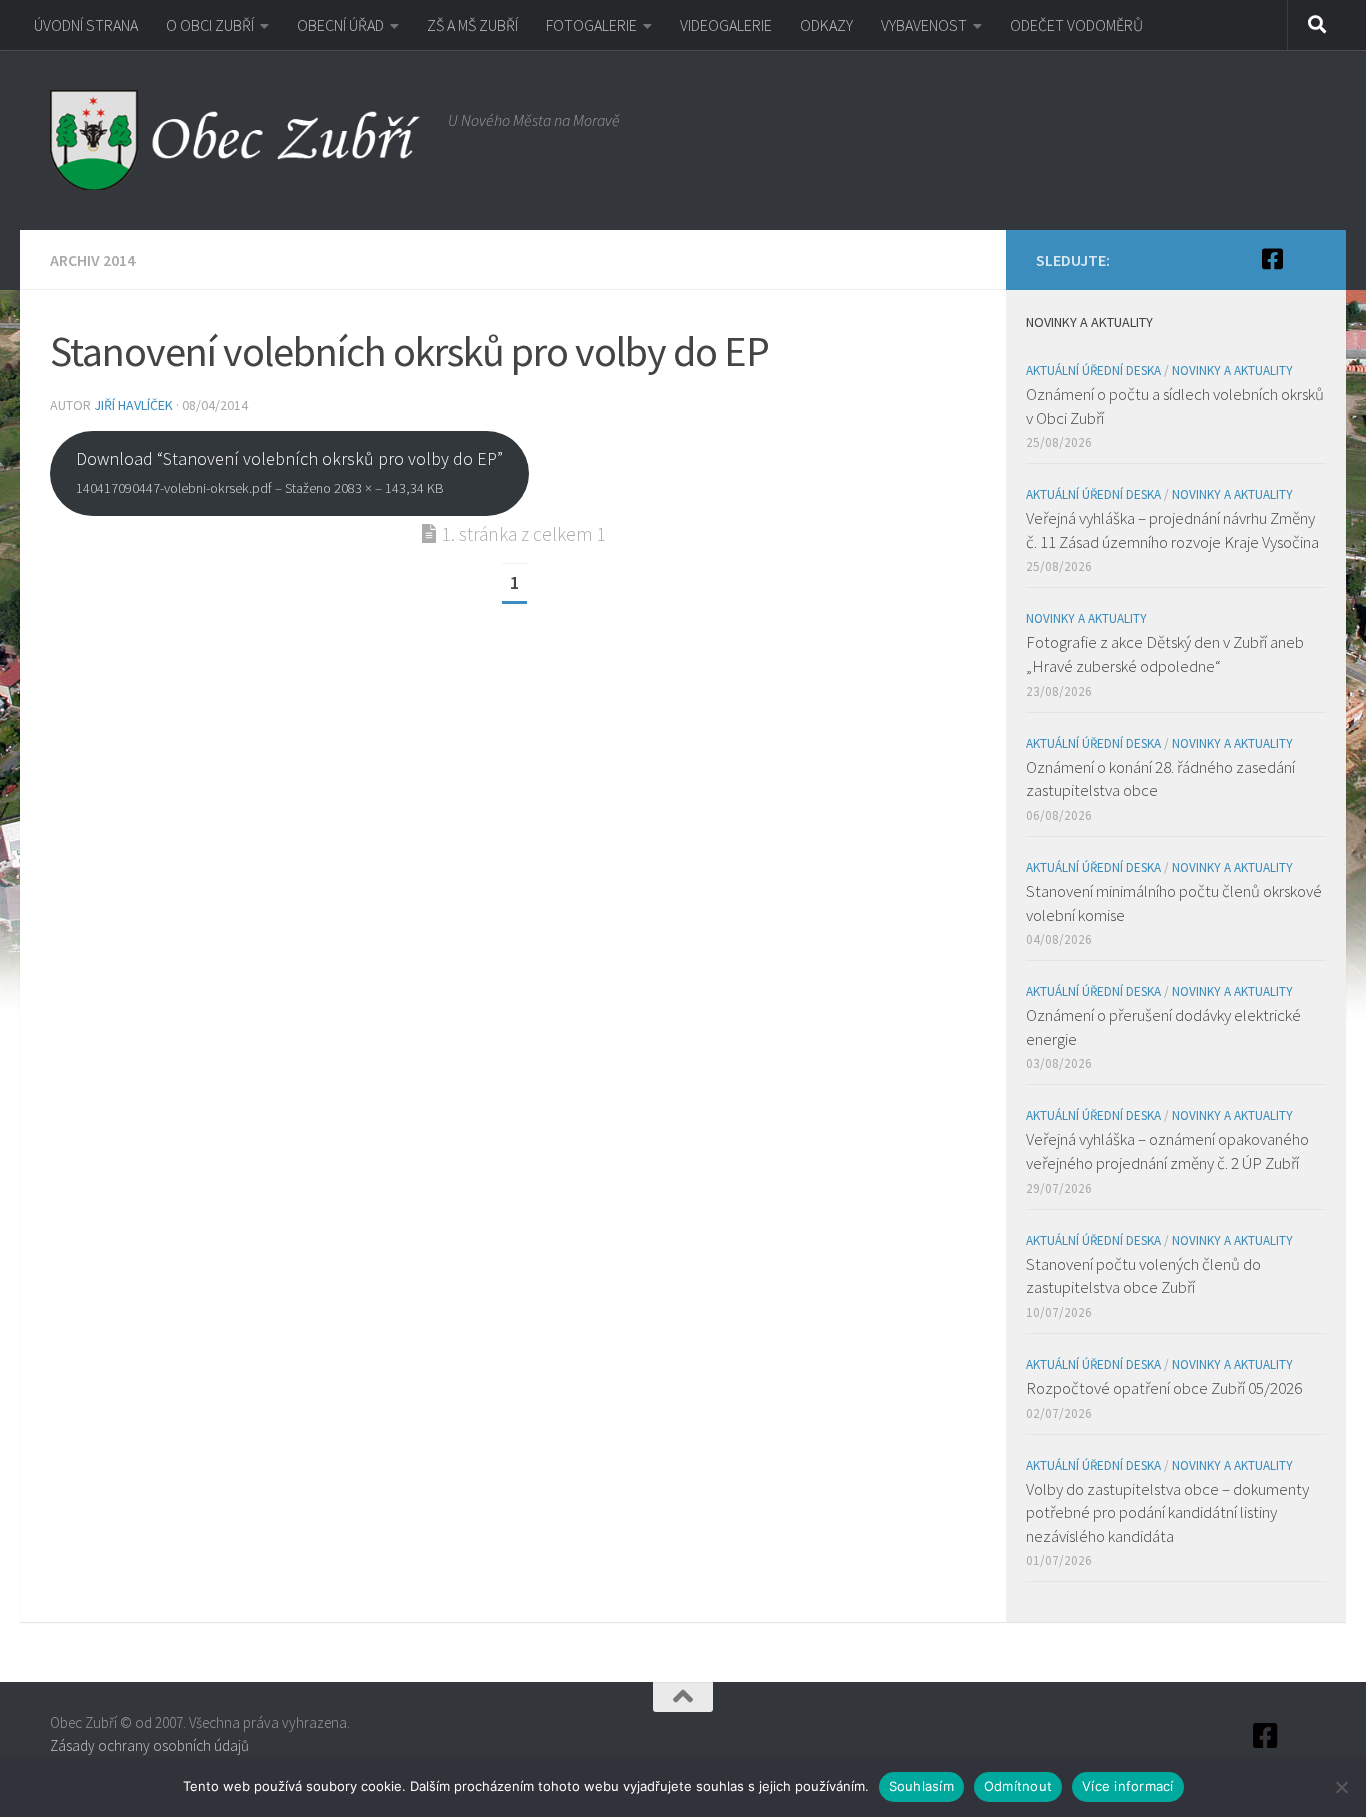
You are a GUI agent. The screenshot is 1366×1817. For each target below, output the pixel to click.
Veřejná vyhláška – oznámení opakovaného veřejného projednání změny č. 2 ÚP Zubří (1167, 1151)
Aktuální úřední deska (1093, 370)
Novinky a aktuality (1232, 370)
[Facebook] (1272, 259)
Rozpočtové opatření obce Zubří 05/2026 (1164, 1388)
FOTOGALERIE (591, 25)
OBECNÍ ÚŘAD (340, 25)
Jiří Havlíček (133, 405)
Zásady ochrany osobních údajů (149, 1745)
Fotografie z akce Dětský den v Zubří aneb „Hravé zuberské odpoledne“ (1165, 654)
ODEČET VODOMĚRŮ (1076, 25)
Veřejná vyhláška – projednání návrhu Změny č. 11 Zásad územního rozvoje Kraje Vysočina (1172, 530)
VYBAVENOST (924, 25)
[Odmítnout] (1341, 1787)
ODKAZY (826, 25)
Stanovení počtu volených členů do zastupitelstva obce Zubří (1143, 1276)
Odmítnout (1018, 1786)
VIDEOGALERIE (726, 25)
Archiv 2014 (92, 260)
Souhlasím (921, 1786)
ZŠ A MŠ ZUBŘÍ (472, 25)
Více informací (1128, 1786)
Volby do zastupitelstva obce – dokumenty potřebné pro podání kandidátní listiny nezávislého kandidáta (1167, 1512)
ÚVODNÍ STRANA (86, 25)
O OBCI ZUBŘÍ (210, 25)
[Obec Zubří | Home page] (239, 140)
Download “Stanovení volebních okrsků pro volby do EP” (289, 472)
